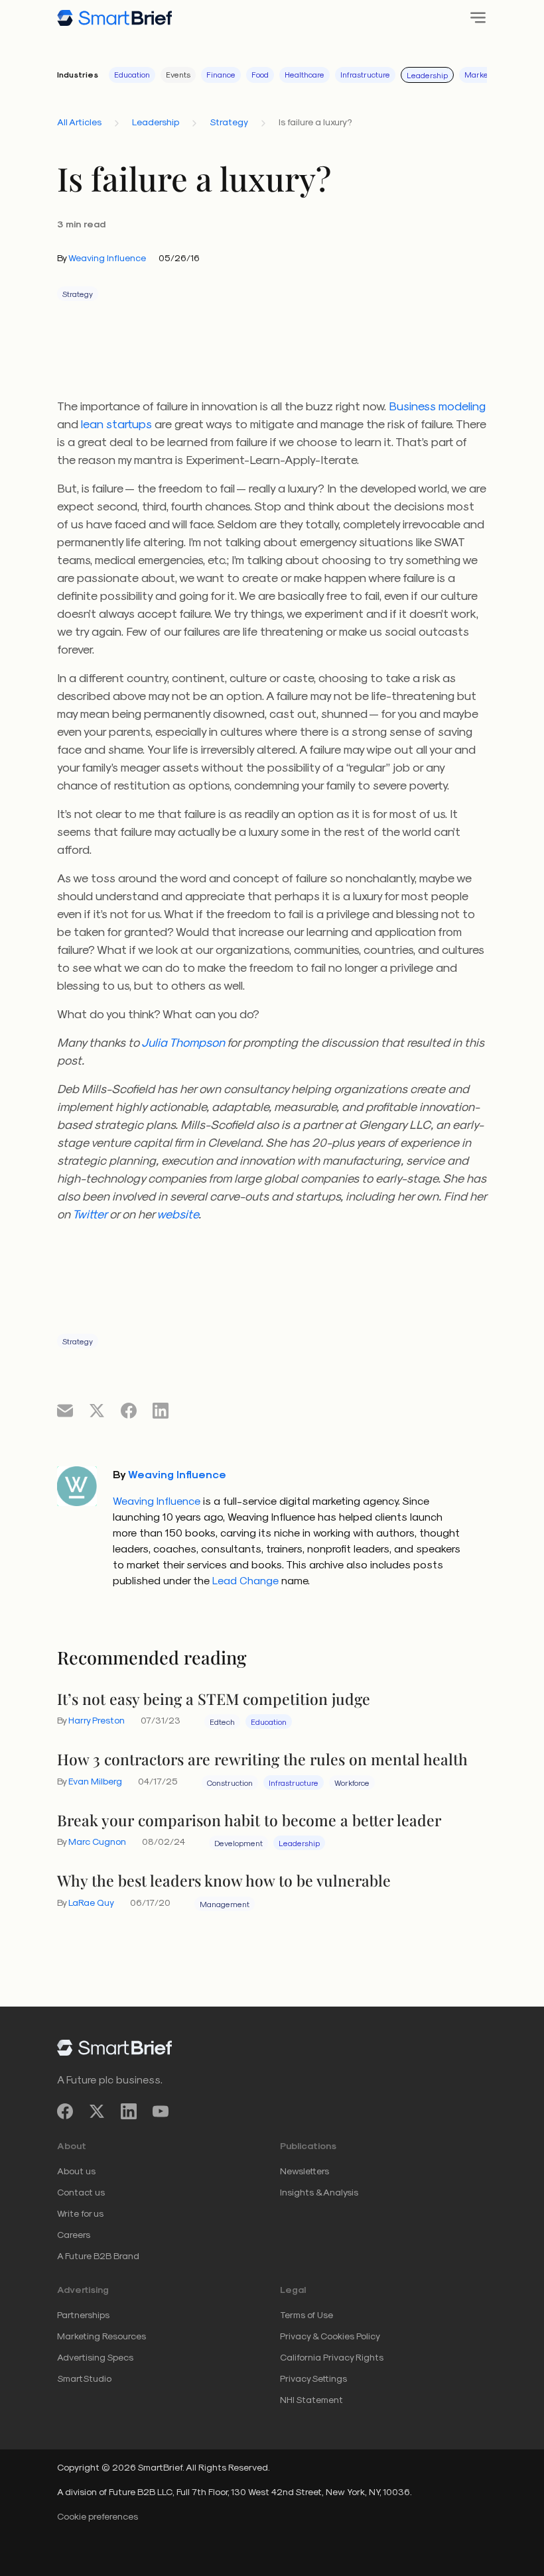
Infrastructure (365, 74)
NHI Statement (311, 2399)
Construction (230, 1783)
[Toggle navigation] (474, 18)
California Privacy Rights (332, 2357)
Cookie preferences (98, 2516)
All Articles (79, 122)
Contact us (81, 2192)
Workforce (352, 1783)
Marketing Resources (102, 2336)
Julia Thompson (183, 1042)
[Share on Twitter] (97, 1410)
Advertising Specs (95, 2357)
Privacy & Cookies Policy (330, 2336)
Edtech (222, 1722)
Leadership (427, 75)
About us (76, 2171)
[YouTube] (161, 2112)
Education (132, 74)
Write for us (80, 2213)
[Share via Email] (65, 1410)
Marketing (483, 74)
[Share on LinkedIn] (161, 1410)
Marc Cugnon (97, 1841)
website (177, 1213)
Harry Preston (97, 1720)
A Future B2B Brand (98, 2255)
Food (260, 74)
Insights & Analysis (319, 2192)
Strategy (229, 122)
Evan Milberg (95, 1781)
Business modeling (437, 405)
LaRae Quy (91, 1902)
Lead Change (245, 1580)
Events (178, 74)
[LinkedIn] (129, 2112)
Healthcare (305, 74)
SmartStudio (84, 2378)
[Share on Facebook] (129, 1410)
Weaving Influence (107, 258)
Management (225, 1904)
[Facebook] (65, 2112)
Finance (221, 74)
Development (238, 1843)
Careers (74, 2234)
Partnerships (83, 2314)
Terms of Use (306, 2314)
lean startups (116, 423)
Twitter (90, 1213)
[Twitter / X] (97, 2112)
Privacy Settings (313, 2378)
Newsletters (305, 2171)
